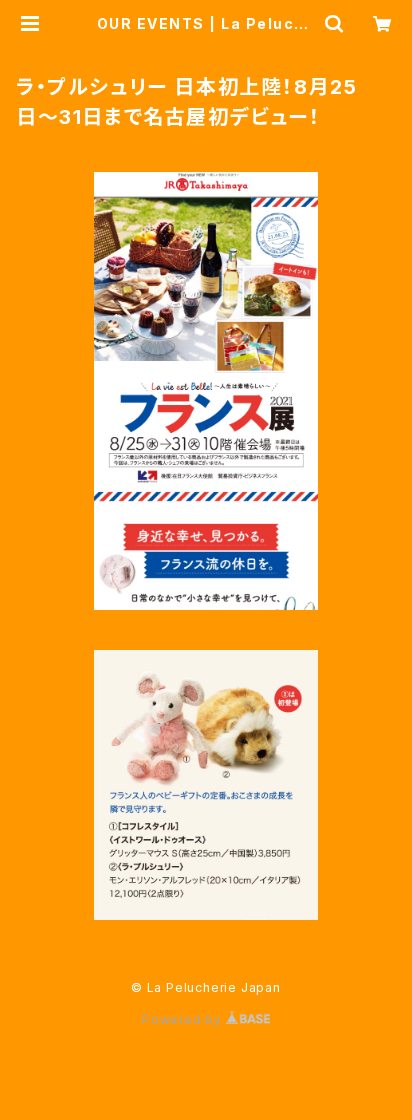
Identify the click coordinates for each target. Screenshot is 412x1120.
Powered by (184, 1019)
